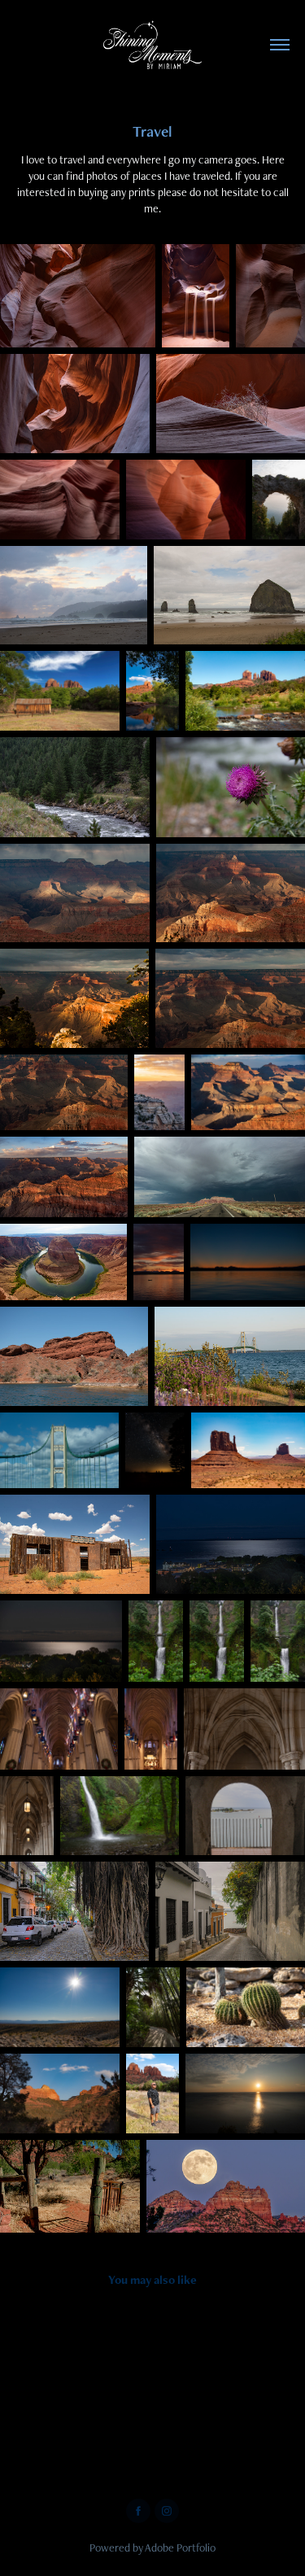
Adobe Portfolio (180, 2548)
